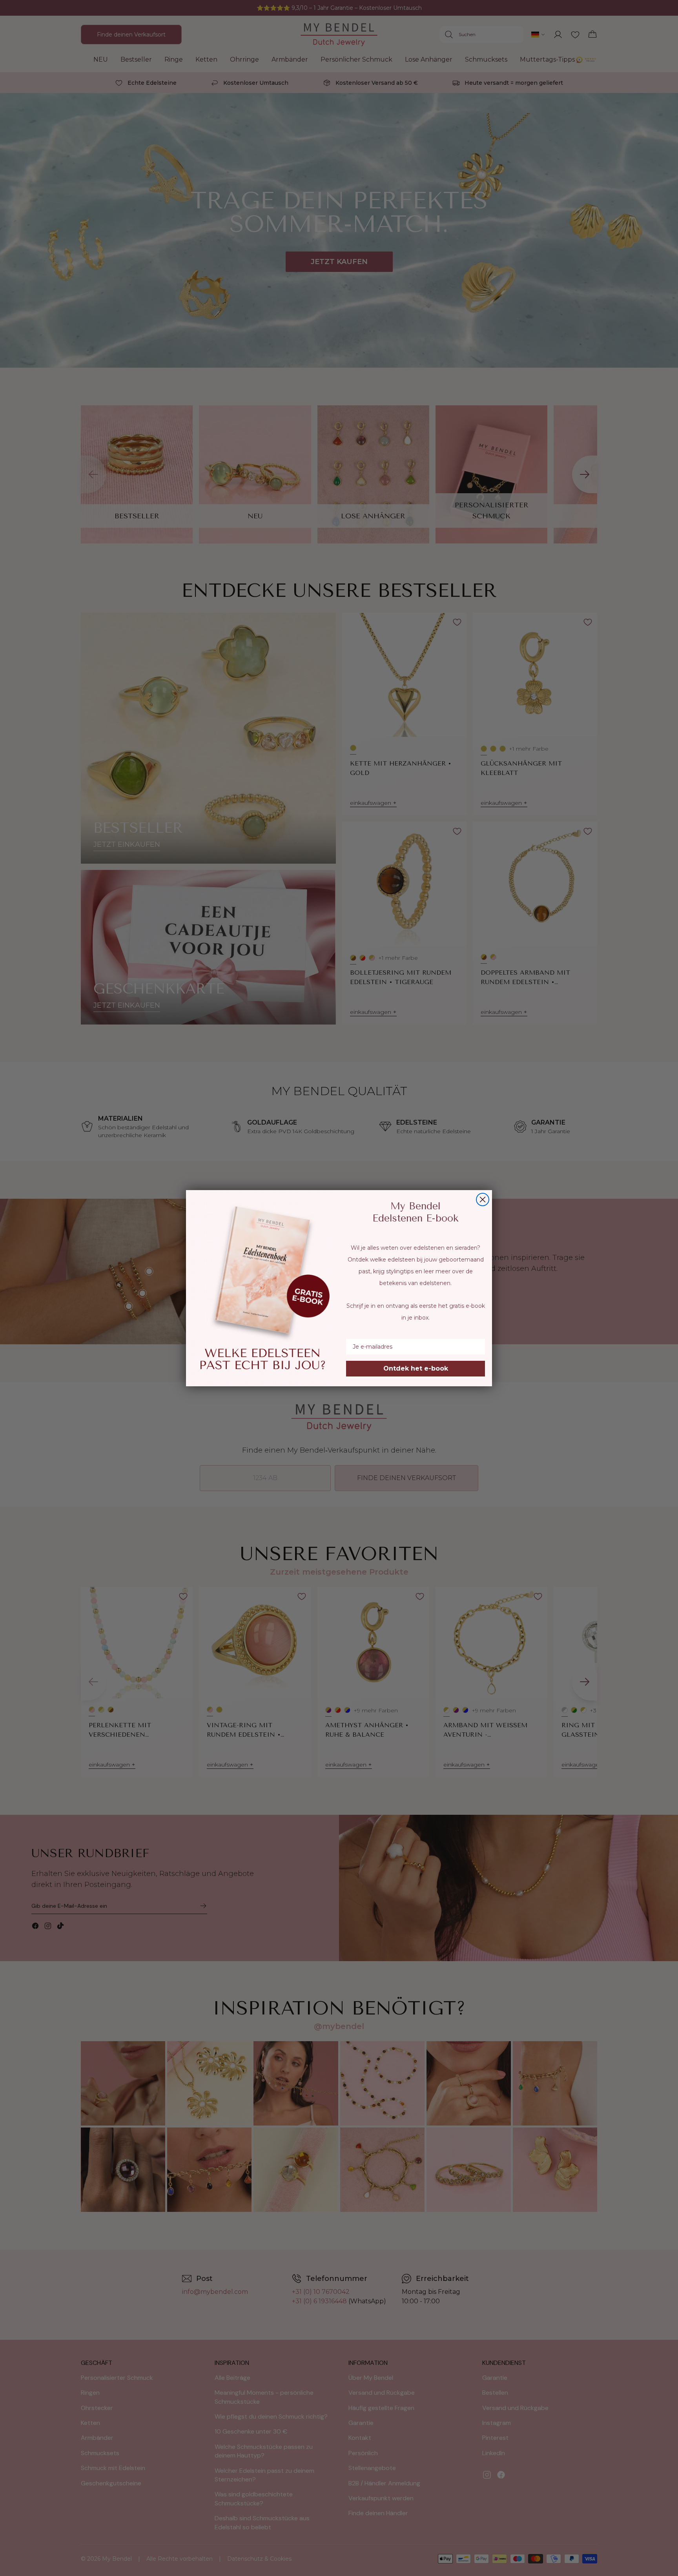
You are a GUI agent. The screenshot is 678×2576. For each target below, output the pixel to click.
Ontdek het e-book (416, 1368)
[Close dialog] (483, 1200)
